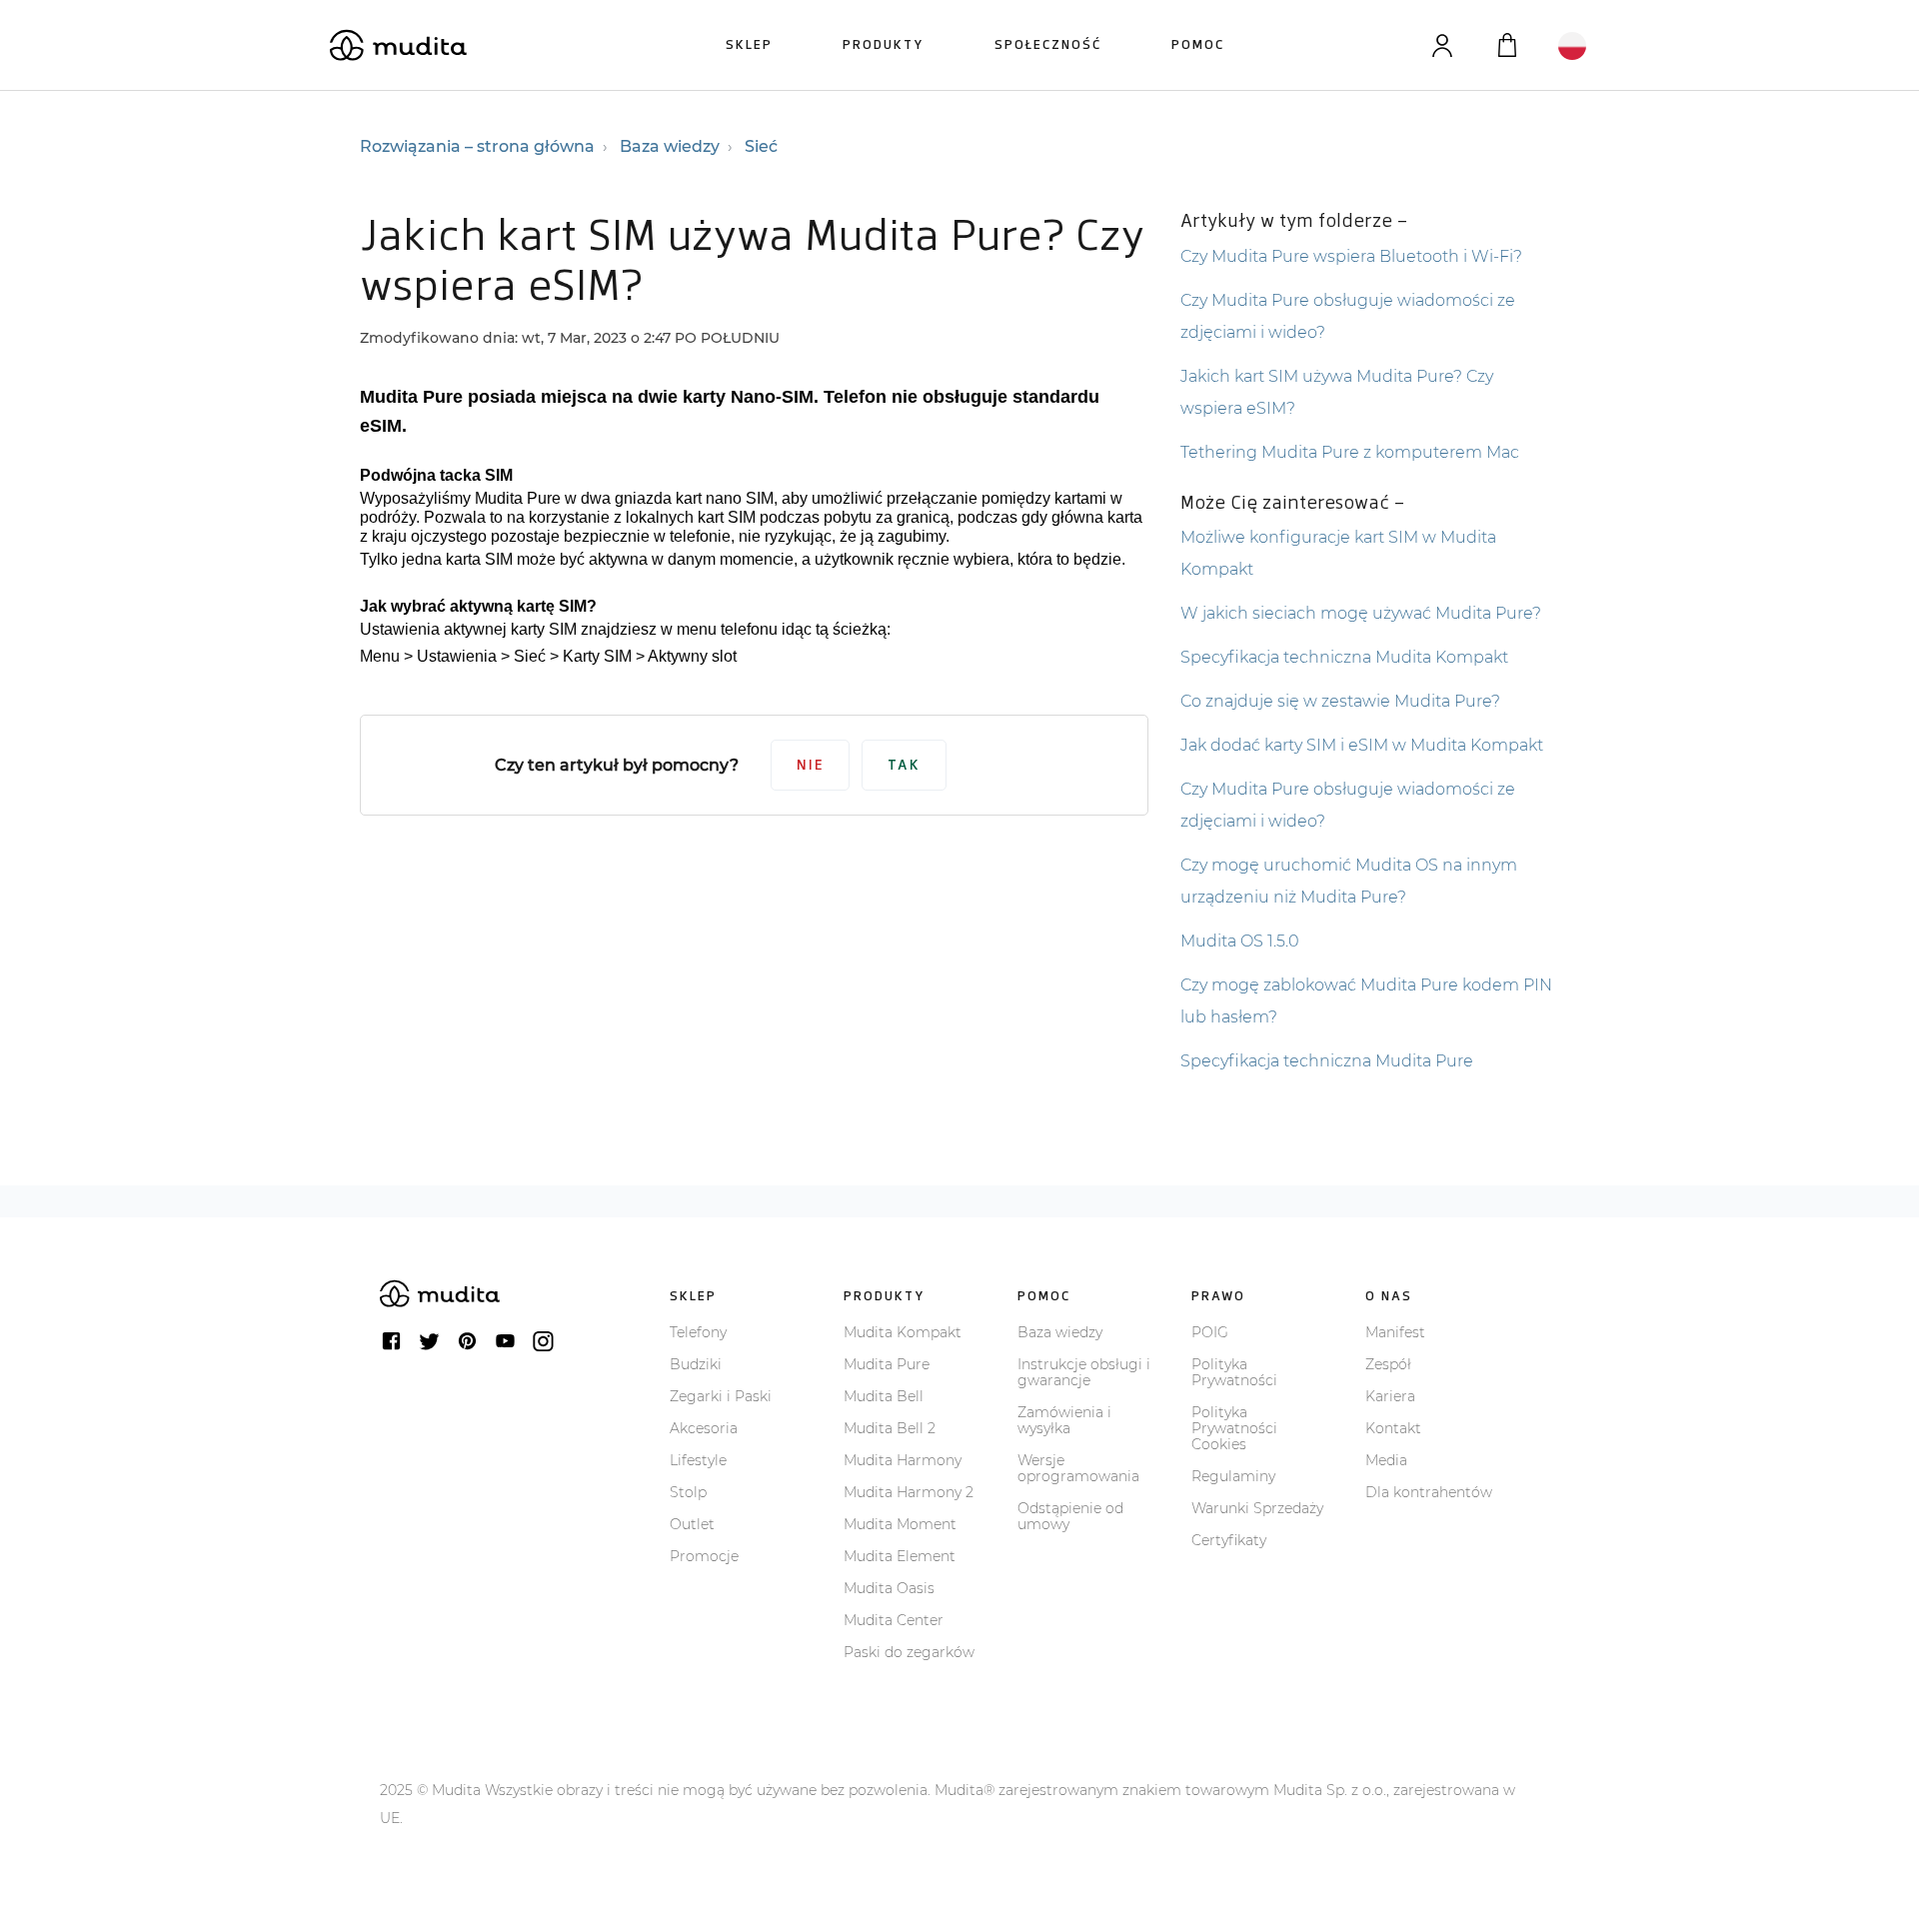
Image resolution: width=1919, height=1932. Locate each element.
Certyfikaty (1229, 1540)
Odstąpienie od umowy (1070, 1516)
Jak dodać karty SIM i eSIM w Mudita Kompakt (1362, 745)
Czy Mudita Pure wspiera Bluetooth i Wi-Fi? (1351, 256)
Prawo (1218, 1296)
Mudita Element (900, 1556)
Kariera (1390, 1396)
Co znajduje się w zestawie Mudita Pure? (1340, 701)
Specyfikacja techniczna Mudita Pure (1327, 1061)
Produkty (884, 44)
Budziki (696, 1364)
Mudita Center (894, 1620)
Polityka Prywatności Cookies (1234, 1428)
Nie (810, 765)
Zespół (1388, 1364)
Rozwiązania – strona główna (477, 146)
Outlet (692, 1524)
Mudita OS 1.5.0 (1240, 941)
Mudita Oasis (889, 1588)
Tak (904, 765)
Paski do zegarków (909, 1652)
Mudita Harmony (903, 1460)
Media (1386, 1460)
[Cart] (1507, 45)
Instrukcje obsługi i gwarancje (1084, 1372)
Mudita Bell (884, 1396)
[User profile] (1442, 45)
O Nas (1389, 1296)
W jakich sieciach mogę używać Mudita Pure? (1361, 613)
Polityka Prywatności (1234, 1372)
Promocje (704, 1556)
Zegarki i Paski (721, 1396)
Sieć (761, 146)
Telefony (698, 1332)
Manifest (1395, 1332)
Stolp (688, 1492)
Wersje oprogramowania (1078, 1468)
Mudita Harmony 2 (909, 1492)
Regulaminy (1233, 1476)
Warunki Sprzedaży (1257, 1508)
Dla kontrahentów (1429, 1492)
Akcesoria (704, 1428)
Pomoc (1198, 44)
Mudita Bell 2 (890, 1428)
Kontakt (1393, 1428)
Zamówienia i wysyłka (1064, 1420)
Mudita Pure (887, 1364)
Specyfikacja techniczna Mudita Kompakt (1344, 657)
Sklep (749, 44)
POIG (1210, 1332)
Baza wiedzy (670, 146)
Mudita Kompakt (903, 1332)
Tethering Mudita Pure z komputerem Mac (1350, 452)
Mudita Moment (900, 1524)
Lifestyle (698, 1460)
